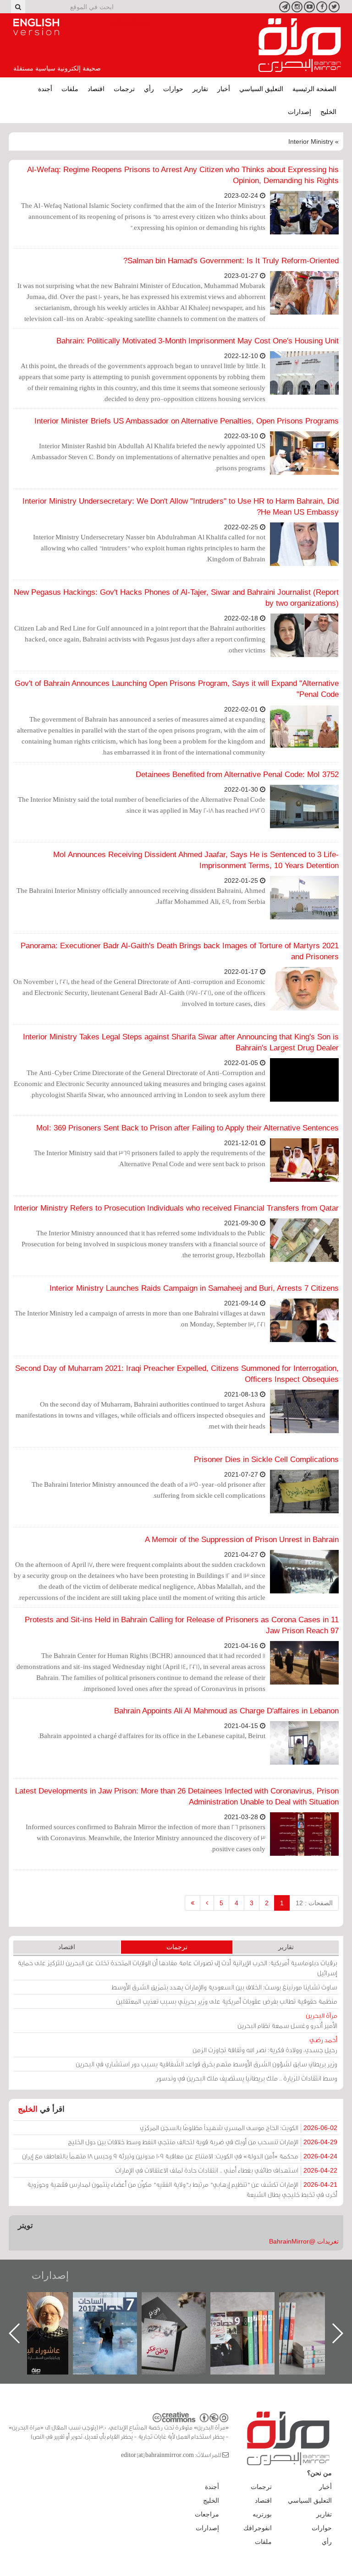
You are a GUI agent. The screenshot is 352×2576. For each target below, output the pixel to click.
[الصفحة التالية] (207, 1903)
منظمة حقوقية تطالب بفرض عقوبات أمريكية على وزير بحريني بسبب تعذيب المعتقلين (227, 2001)
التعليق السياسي (261, 89)
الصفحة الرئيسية (314, 89)
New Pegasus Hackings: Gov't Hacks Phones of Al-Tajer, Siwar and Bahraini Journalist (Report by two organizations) (176, 598)
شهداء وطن (46, 2302)
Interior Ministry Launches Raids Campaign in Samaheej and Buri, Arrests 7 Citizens (194, 1288)
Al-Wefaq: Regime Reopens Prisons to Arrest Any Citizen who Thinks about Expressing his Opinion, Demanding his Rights (183, 175)
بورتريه (262, 2514)
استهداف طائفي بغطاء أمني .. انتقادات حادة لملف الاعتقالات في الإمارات (226, 2170)
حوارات (173, 89)
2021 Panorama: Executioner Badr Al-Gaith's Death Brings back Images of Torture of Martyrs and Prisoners (180, 951)
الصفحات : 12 (314, 1903)
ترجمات (124, 89)
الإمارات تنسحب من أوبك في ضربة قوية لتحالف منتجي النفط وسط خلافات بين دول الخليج (203, 2142)
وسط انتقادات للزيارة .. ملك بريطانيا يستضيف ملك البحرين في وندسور (247, 2078)
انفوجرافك (258, 2528)
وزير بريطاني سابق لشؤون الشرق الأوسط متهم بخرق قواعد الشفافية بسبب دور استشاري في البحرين (206, 2064)
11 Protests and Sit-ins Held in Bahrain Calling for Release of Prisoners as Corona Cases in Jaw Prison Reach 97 (182, 1625)
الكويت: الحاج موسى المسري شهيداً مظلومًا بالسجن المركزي (239, 2128)
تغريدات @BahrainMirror (304, 2241)
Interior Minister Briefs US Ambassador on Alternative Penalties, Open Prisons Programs (187, 421)
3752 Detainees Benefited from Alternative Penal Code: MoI (237, 774)
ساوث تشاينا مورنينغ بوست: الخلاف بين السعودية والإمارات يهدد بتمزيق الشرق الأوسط (224, 1987)
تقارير (200, 89)
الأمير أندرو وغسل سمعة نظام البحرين (287, 2020)
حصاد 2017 (183, 2302)
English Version (36, 27)
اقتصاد (96, 89)
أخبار (224, 89)
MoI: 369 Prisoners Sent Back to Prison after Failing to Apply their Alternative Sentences (187, 1128)
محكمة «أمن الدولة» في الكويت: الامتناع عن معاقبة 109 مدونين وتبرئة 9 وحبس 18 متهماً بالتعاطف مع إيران (180, 2156)
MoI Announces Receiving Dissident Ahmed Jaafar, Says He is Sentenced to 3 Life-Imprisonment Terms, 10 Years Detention (196, 860)
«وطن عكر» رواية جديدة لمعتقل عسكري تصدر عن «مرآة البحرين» (252, 2318)
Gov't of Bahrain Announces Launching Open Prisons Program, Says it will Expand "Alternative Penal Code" (177, 689)
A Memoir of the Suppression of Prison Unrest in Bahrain (242, 1540)
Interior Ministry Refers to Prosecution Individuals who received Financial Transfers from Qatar (176, 1208)
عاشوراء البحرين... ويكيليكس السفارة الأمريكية (114, 2313)
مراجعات (207, 2514)
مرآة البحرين (300, 45)
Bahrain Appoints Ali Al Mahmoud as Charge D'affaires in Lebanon (226, 1711)
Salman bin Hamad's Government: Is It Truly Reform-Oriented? (231, 261)
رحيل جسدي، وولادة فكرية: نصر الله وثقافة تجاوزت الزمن (265, 2045)
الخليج (328, 112)
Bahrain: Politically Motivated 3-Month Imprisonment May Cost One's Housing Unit (198, 341)
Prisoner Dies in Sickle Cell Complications (266, 1459)
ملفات (70, 89)
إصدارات (300, 112)
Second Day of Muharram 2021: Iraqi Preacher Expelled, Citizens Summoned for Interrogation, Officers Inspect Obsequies (177, 1374)
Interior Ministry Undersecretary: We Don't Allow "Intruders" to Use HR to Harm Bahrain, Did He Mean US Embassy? (181, 507)
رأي (149, 89)
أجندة (45, 89)
